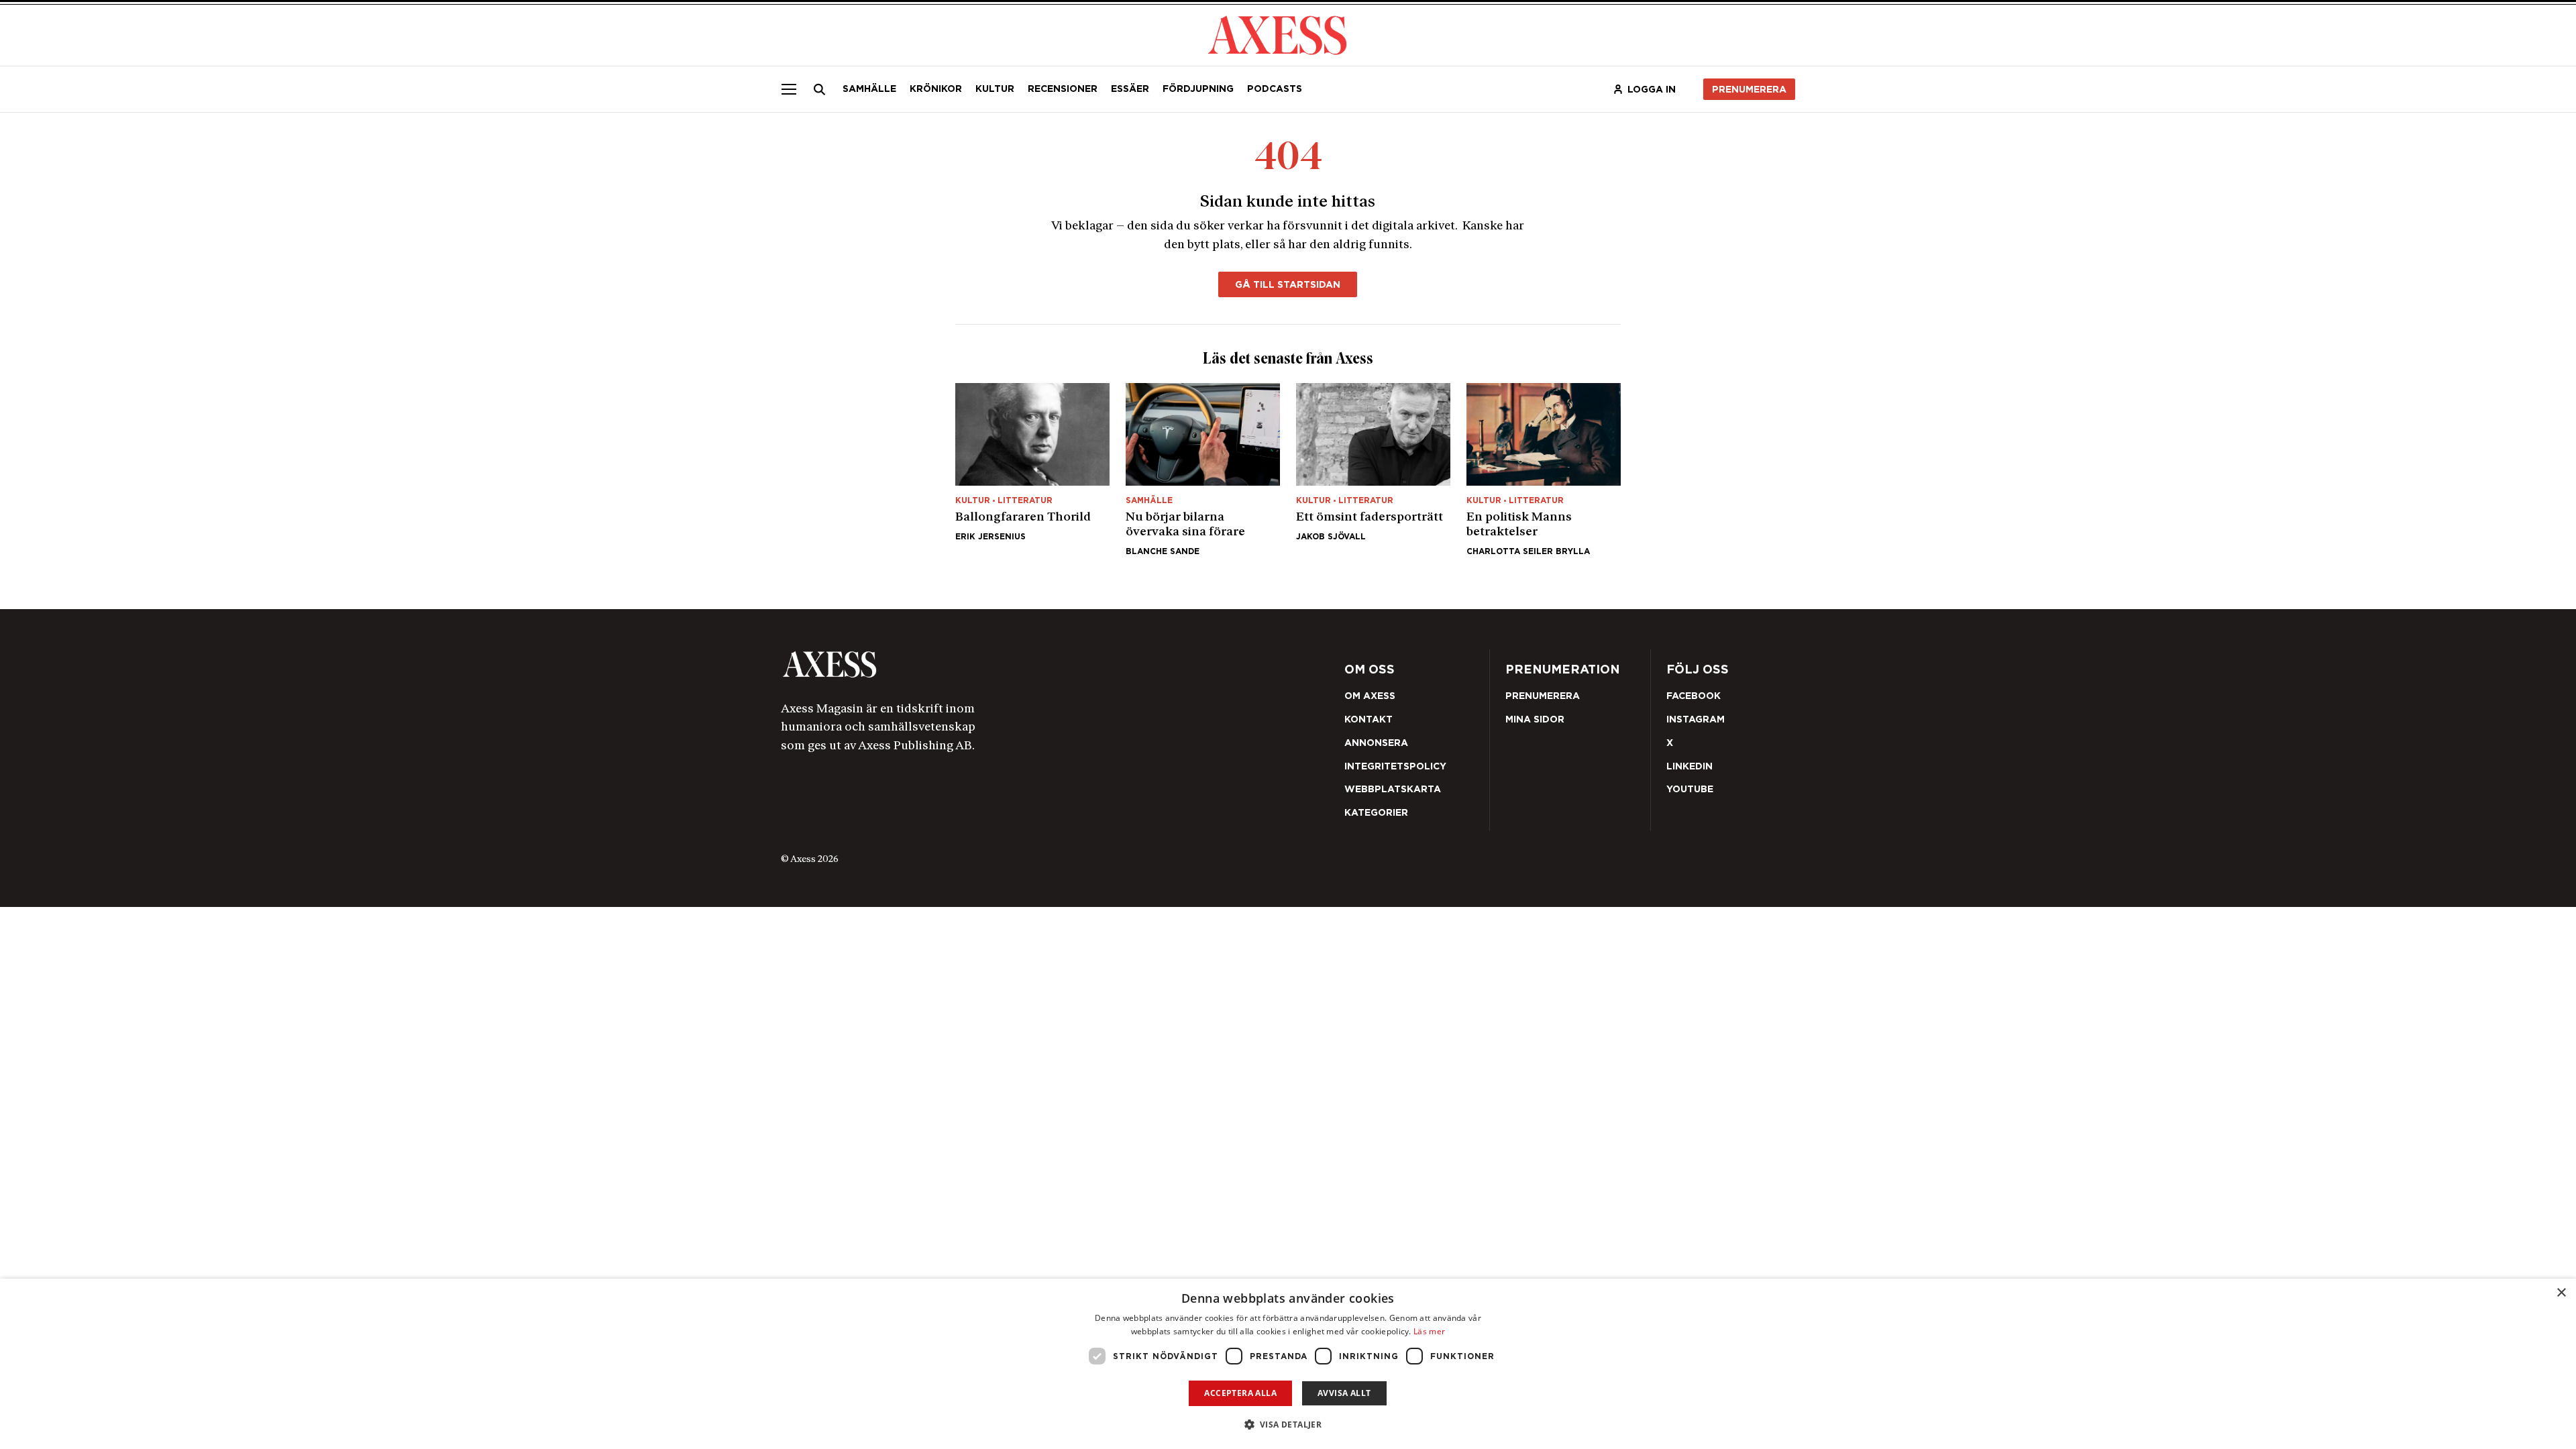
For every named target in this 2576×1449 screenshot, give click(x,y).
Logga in (1652, 89)
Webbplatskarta (1393, 789)
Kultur (995, 89)
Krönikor (936, 89)
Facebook (1694, 696)
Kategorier (1376, 812)
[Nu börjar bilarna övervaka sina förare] (1203, 469)
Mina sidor (1535, 719)
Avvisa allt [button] (1344, 1393)
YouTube (1690, 789)
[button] (1288, 1425)
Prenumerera (1749, 89)
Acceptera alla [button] (1240, 1393)
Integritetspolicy (1395, 766)
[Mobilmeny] (789, 89)
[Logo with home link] (983, 664)
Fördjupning (1198, 89)
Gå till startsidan (1288, 284)
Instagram (1696, 719)
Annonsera (1376, 743)
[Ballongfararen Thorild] (1032, 469)
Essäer (1130, 89)
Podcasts (1275, 89)
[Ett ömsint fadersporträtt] (1373, 469)
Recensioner (1063, 89)
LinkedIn (1689, 766)
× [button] (2561, 1293)
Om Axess (1370, 696)
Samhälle (869, 89)
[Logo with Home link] (1277, 34)
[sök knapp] (820, 89)
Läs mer (1429, 1331)
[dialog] (1288, 1364)
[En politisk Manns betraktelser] (1544, 469)
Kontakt (1368, 719)
